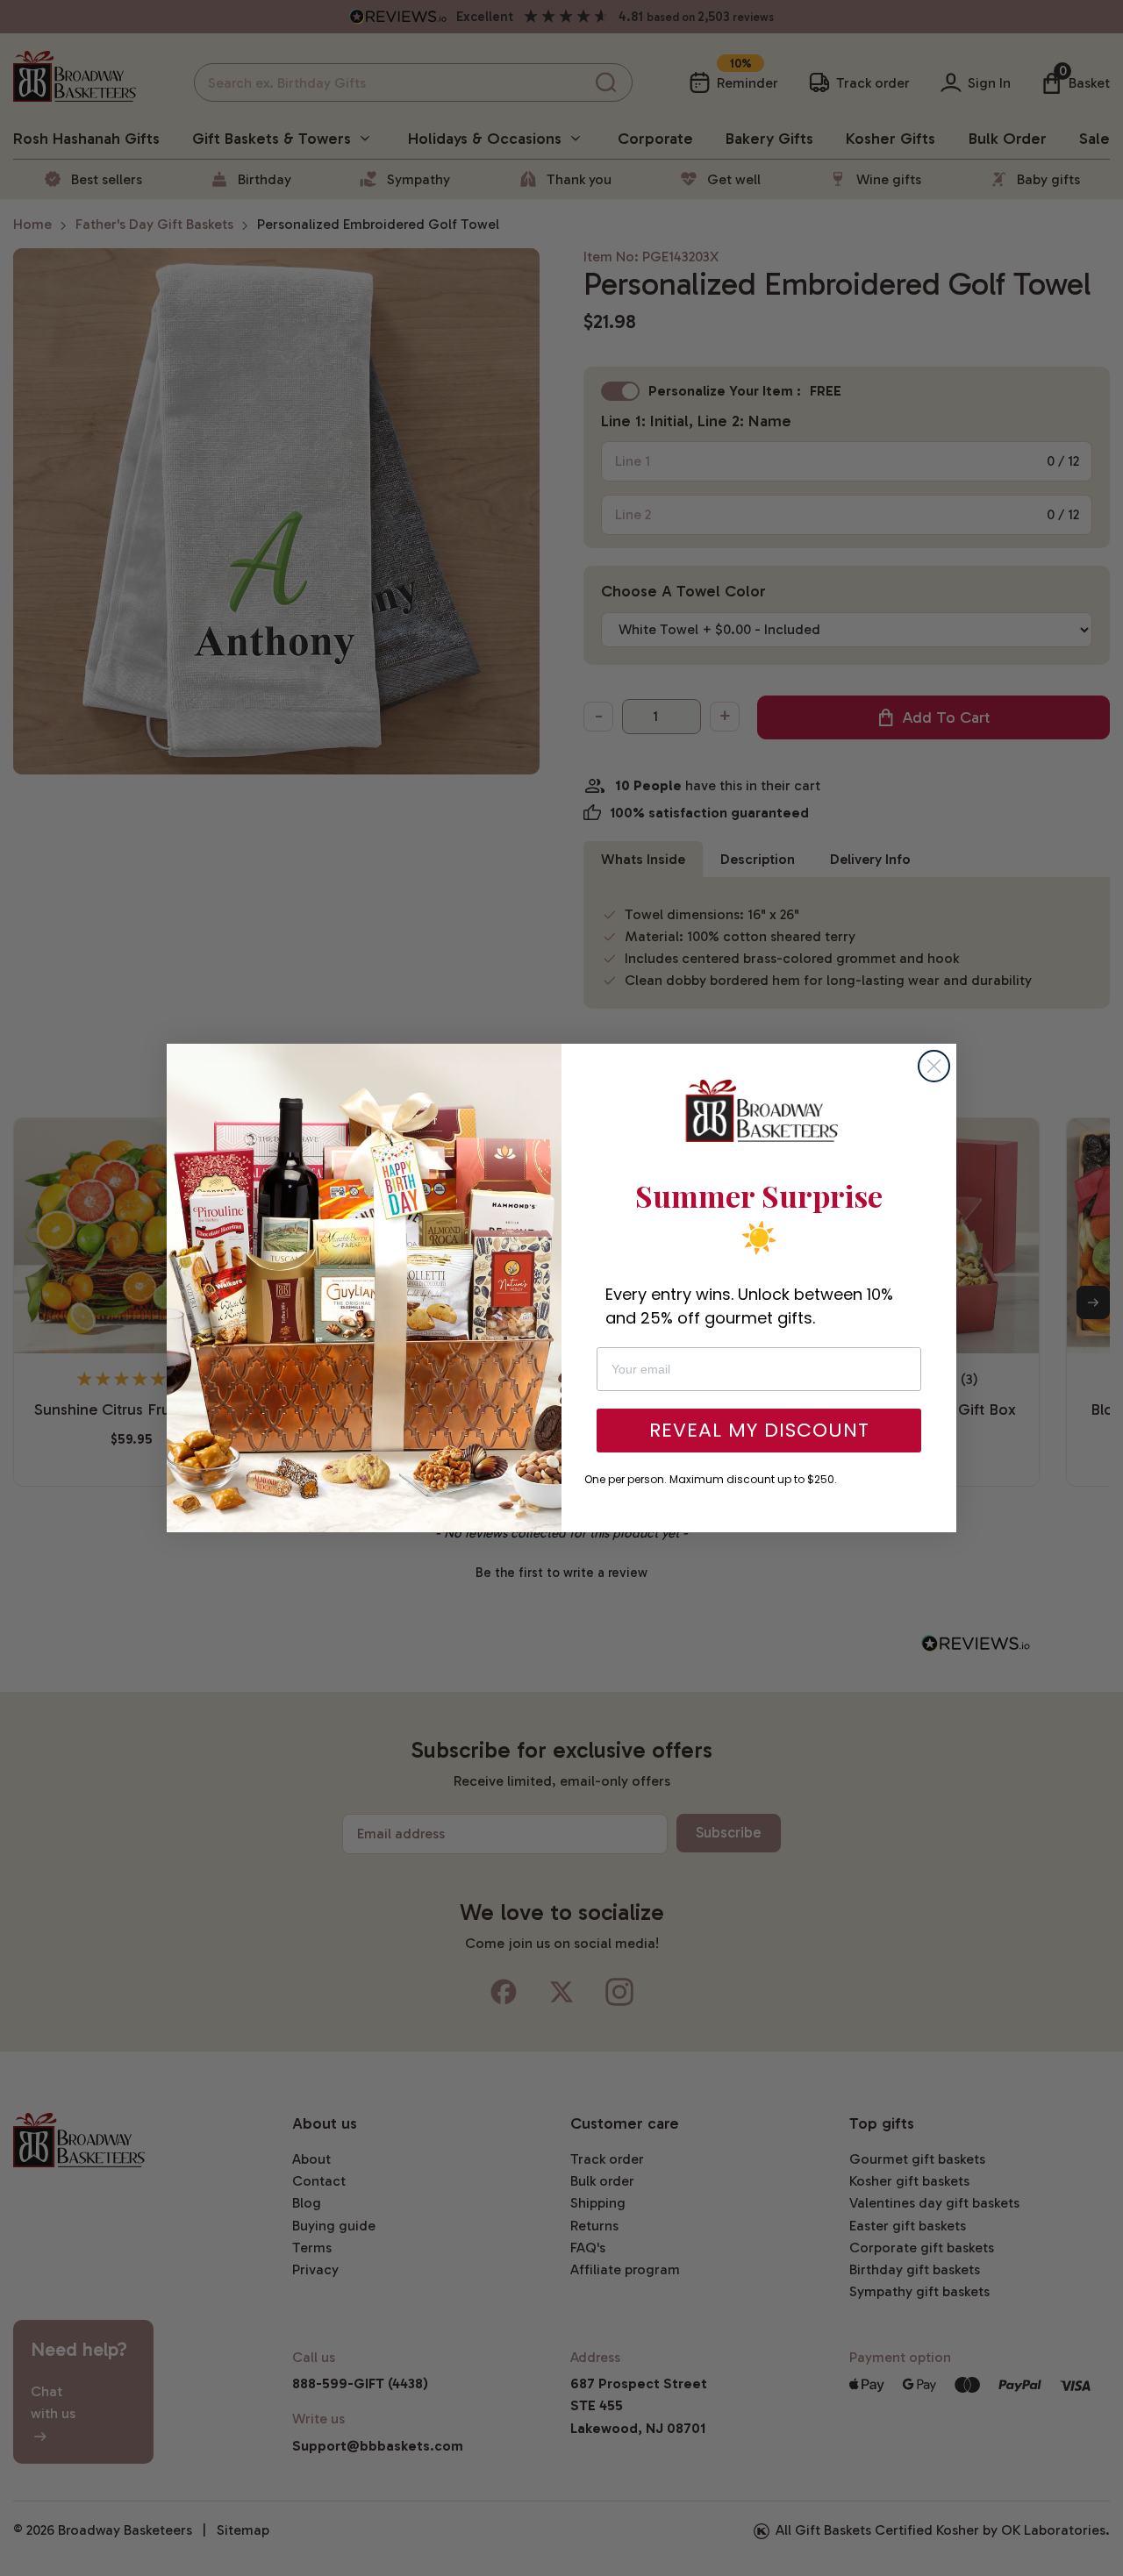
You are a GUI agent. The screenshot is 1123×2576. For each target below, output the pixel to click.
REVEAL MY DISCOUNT (759, 1430)
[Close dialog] (934, 1066)
